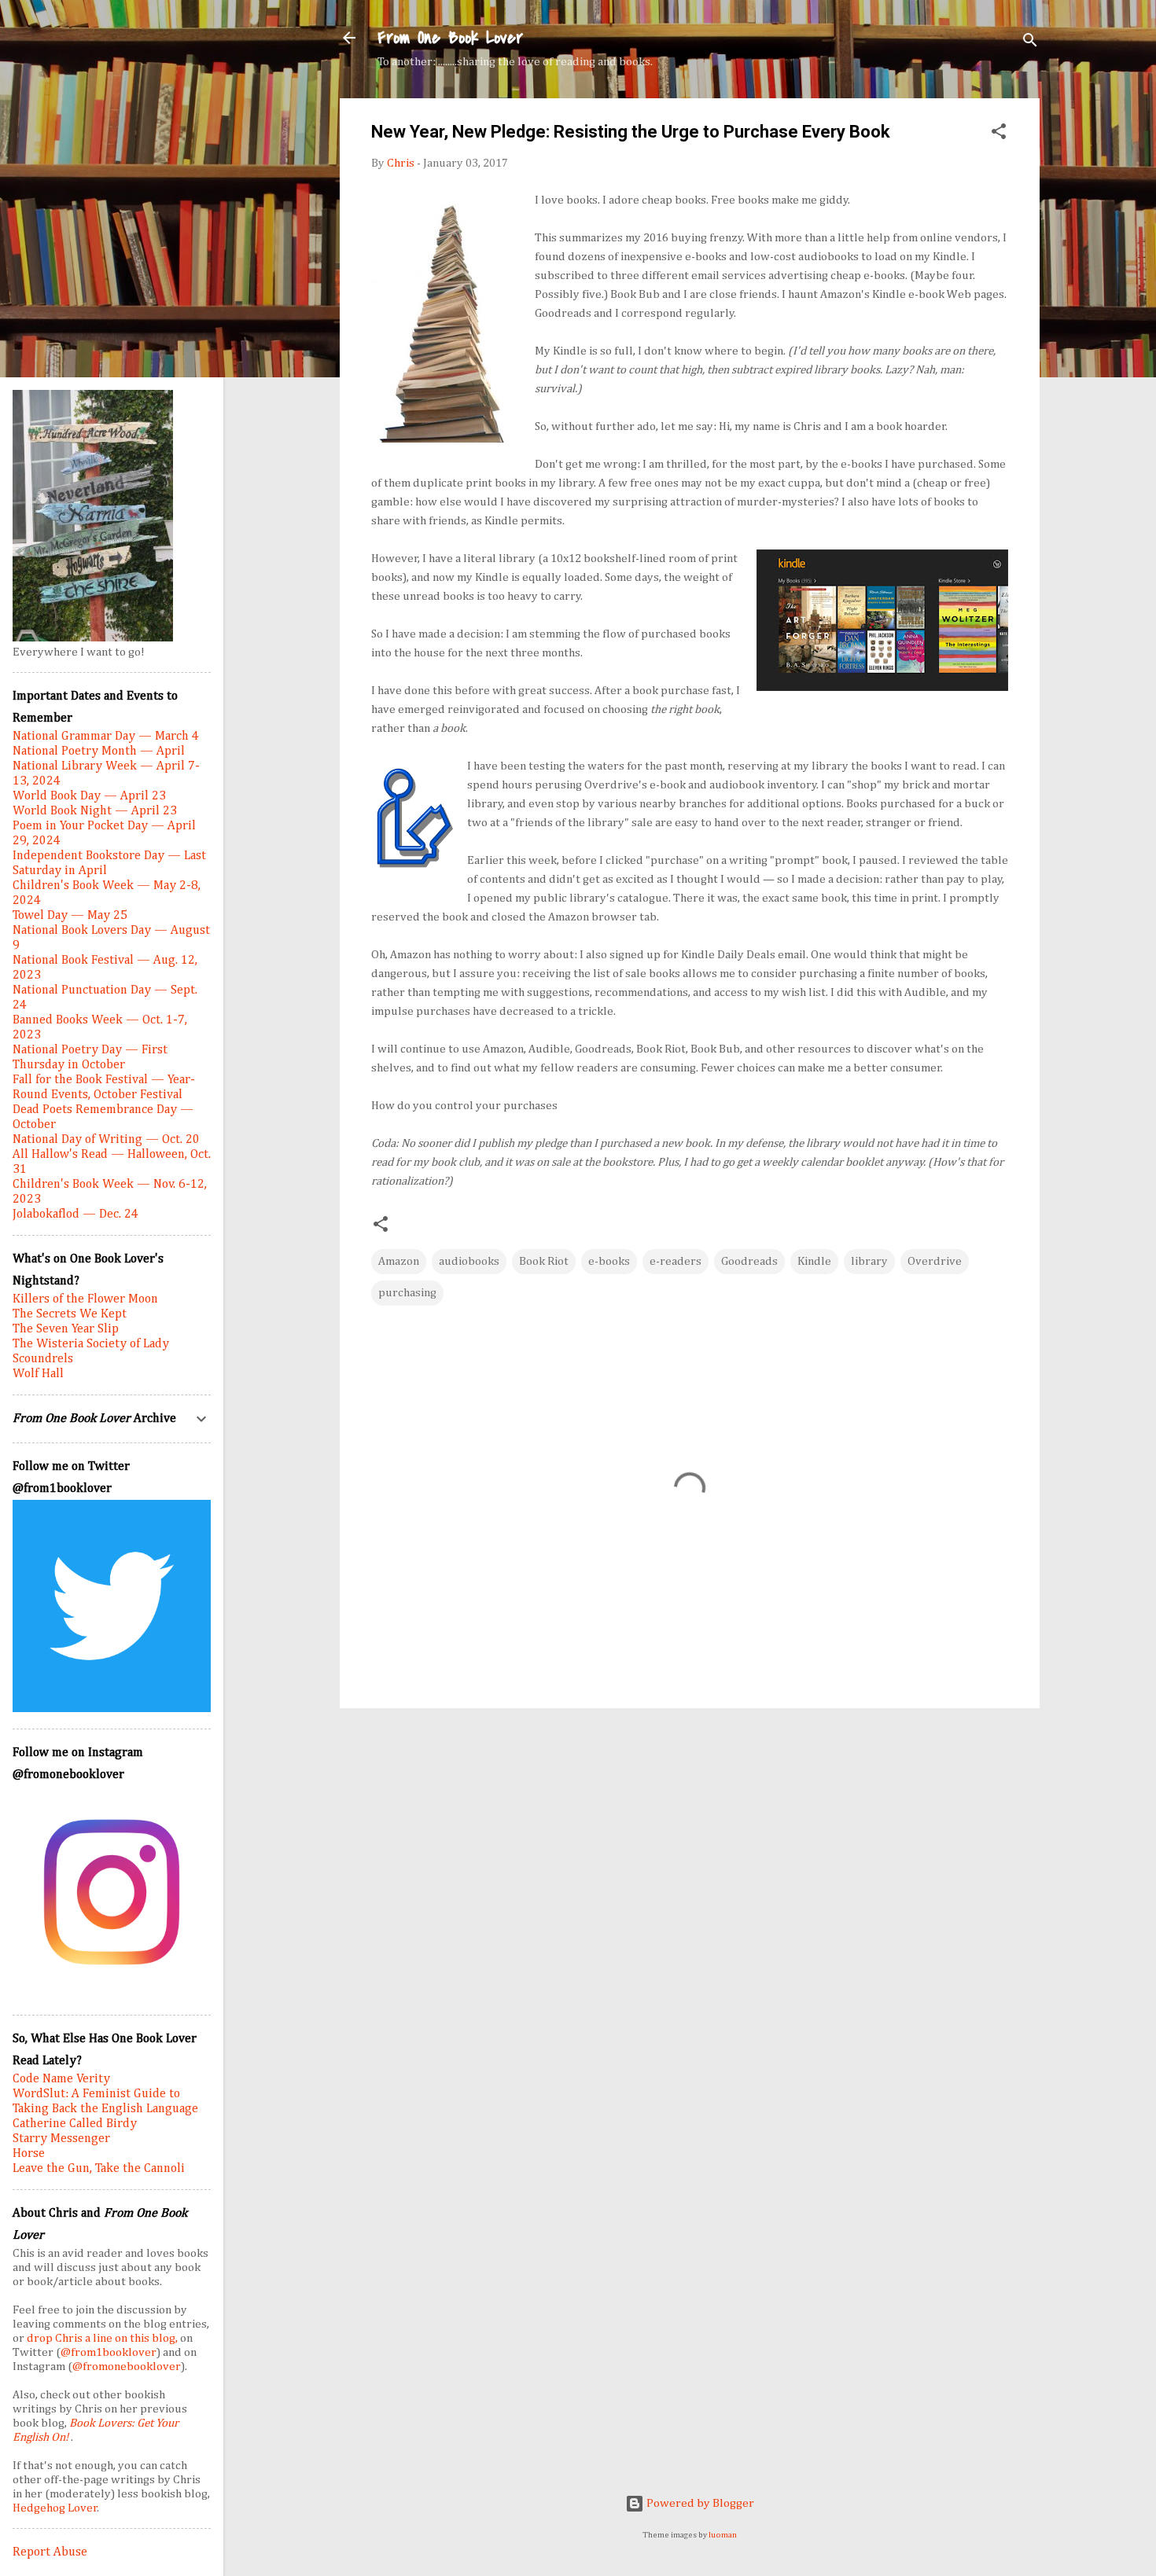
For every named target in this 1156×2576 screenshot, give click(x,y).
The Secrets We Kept (70, 1314)
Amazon (399, 1261)
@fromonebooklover (127, 2367)
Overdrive (935, 1261)
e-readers (676, 1261)
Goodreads (749, 1261)
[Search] (1030, 43)
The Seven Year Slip (66, 1329)
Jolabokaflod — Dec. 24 (75, 1215)
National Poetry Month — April (99, 751)
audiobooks (469, 1261)
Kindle (814, 1261)
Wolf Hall (38, 1374)
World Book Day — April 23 (89, 796)
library (869, 1261)
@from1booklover (109, 2352)
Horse (29, 2154)
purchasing (407, 1293)
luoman (723, 2535)
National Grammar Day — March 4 (106, 737)
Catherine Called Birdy (75, 2124)
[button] (999, 134)
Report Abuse (50, 2552)
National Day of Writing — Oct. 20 (106, 1140)
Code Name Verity (61, 2079)
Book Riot (544, 1261)
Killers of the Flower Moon (85, 1299)
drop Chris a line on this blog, (103, 2338)
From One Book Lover (450, 38)
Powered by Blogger (699, 2503)
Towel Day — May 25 (70, 916)
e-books (609, 1261)
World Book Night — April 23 (95, 811)
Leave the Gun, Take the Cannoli (99, 2169)
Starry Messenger (61, 2139)
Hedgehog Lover (55, 2508)
